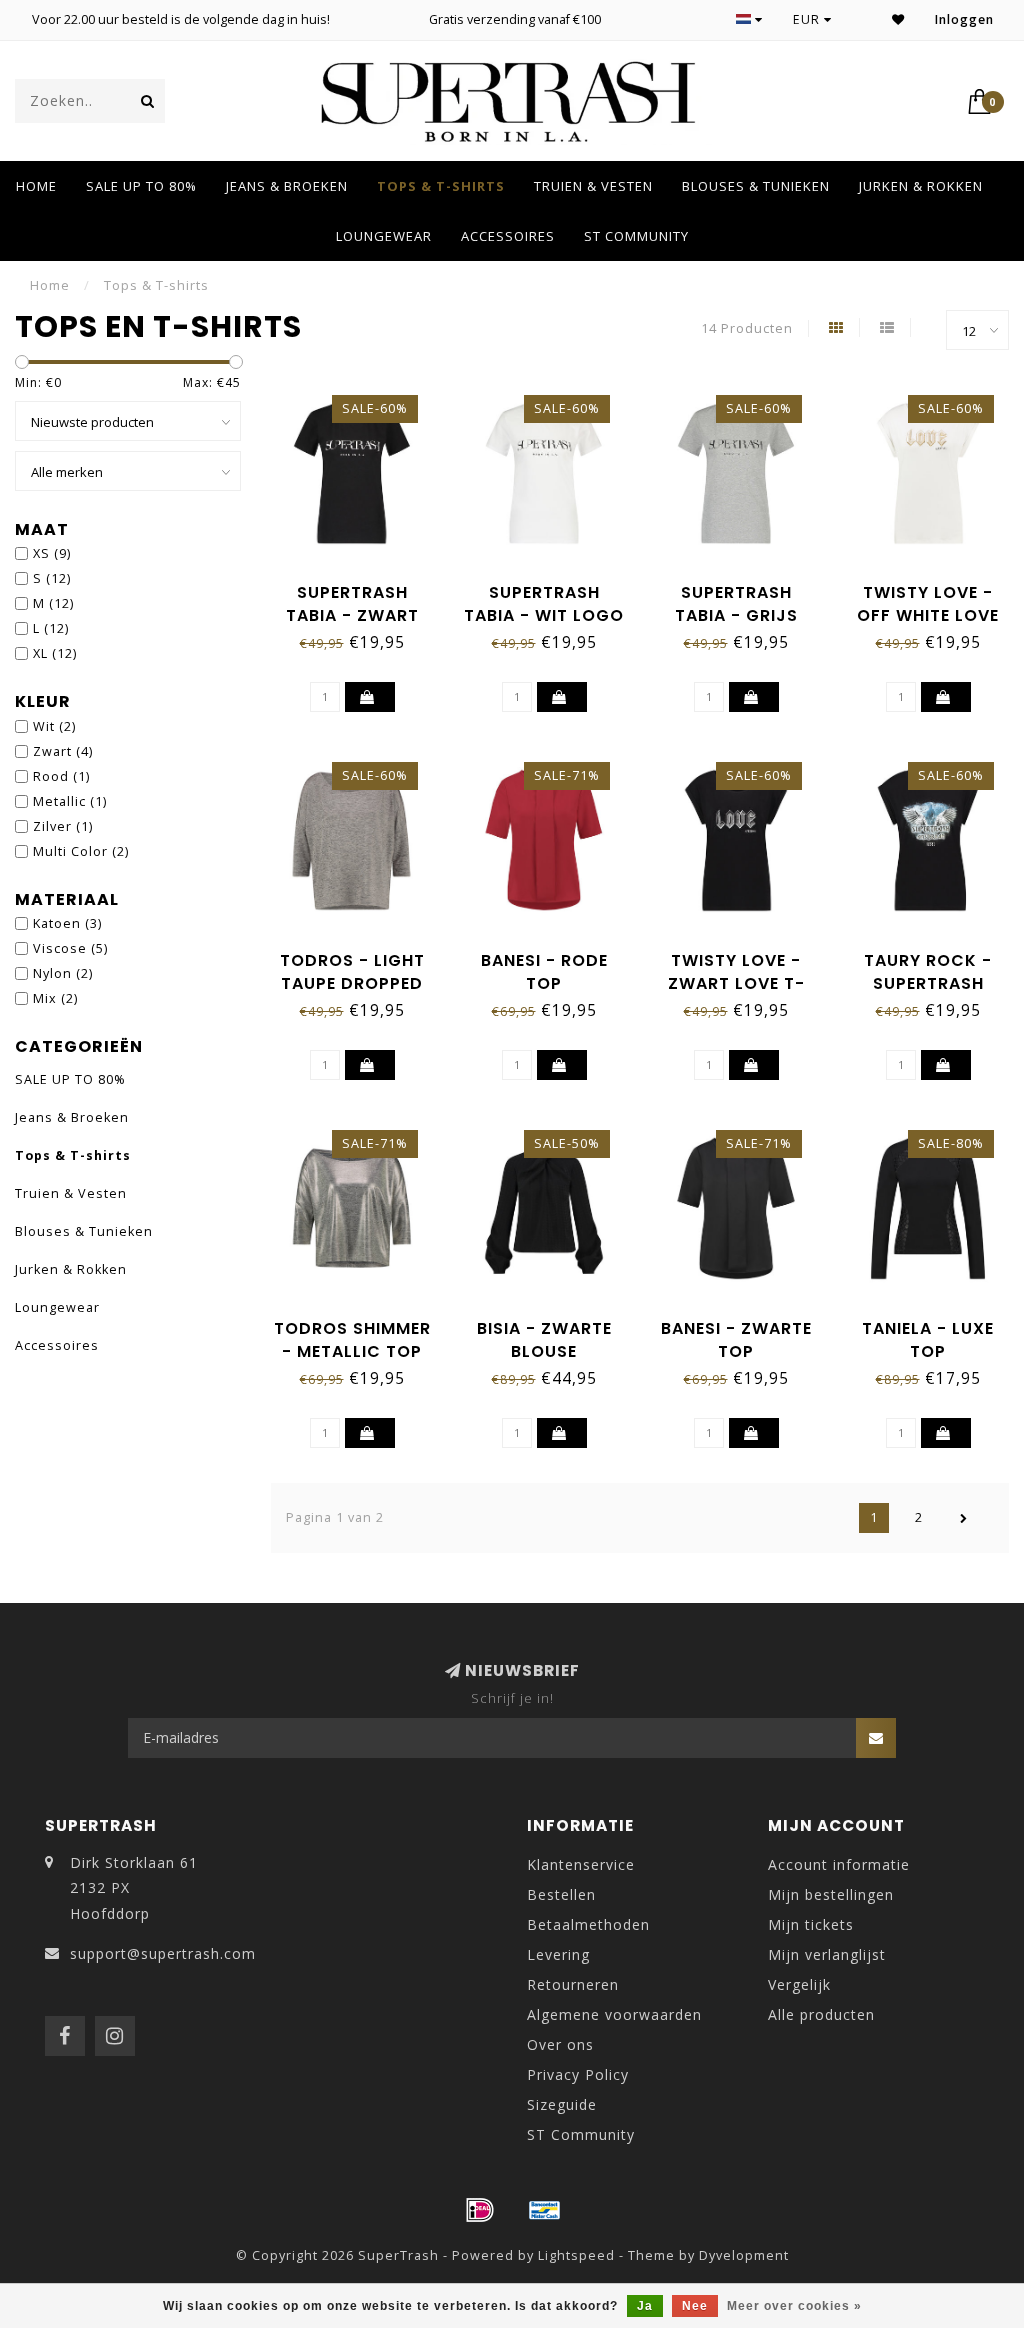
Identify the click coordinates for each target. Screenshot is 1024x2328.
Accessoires (508, 236)
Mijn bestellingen (831, 1894)
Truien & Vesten (593, 186)
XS (52, 553)
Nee (695, 2306)
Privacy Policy (578, 2074)
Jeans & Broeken (287, 186)
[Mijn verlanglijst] (898, 19)
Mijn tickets (811, 1924)
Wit (54, 726)
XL (55, 653)
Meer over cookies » (794, 2306)
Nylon (63, 973)
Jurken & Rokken (921, 186)
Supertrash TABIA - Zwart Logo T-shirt (352, 615)
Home (36, 186)
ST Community (581, 2134)
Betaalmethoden (588, 1924)
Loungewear (384, 236)
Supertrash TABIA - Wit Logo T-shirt (544, 615)
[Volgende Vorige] (964, 1518)
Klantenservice (581, 1864)
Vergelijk (799, 1984)
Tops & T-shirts (441, 186)
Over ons (560, 2044)
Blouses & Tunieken (756, 186)
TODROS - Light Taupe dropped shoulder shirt (352, 983)
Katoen (67, 923)
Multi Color (81, 851)
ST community (636, 236)
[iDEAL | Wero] (480, 2210)
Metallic (70, 801)
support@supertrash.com (163, 1953)
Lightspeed (576, 2255)
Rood (61, 776)
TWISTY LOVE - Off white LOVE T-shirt (928, 615)
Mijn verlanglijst (827, 1954)
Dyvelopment (744, 2255)
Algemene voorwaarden (614, 2014)
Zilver (63, 826)
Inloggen (964, 19)
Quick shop (362, 585)
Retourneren (573, 1984)
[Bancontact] (545, 2210)
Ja (645, 2306)
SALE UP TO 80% (141, 186)
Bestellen (561, 1894)
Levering (558, 1954)
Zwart (63, 751)
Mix (55, 998)
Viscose (70, 948)
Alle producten (821, 2014)
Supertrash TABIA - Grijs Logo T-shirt (736, 615)
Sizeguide (562, 2104)
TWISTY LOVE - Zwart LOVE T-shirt (736, 983)
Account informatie (839, 1864)
